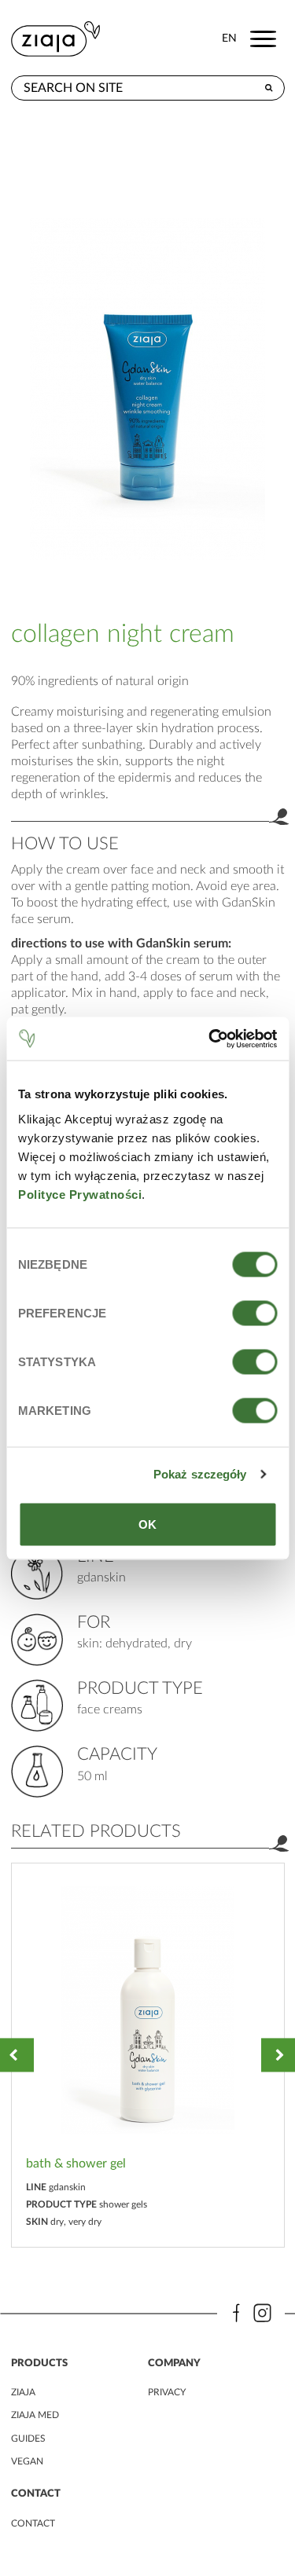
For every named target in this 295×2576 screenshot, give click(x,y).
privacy (167, 2392)
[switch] (254, 1313)
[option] (148, 2056)
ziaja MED (35, 2415)
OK (147, 1524)
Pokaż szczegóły (200, 1474)
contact (33, 2523)
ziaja (23, 2392)
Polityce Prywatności (80, 1194)
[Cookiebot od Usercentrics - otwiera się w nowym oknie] (210, 1039)
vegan (27, 2461)
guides (28, 2439)
